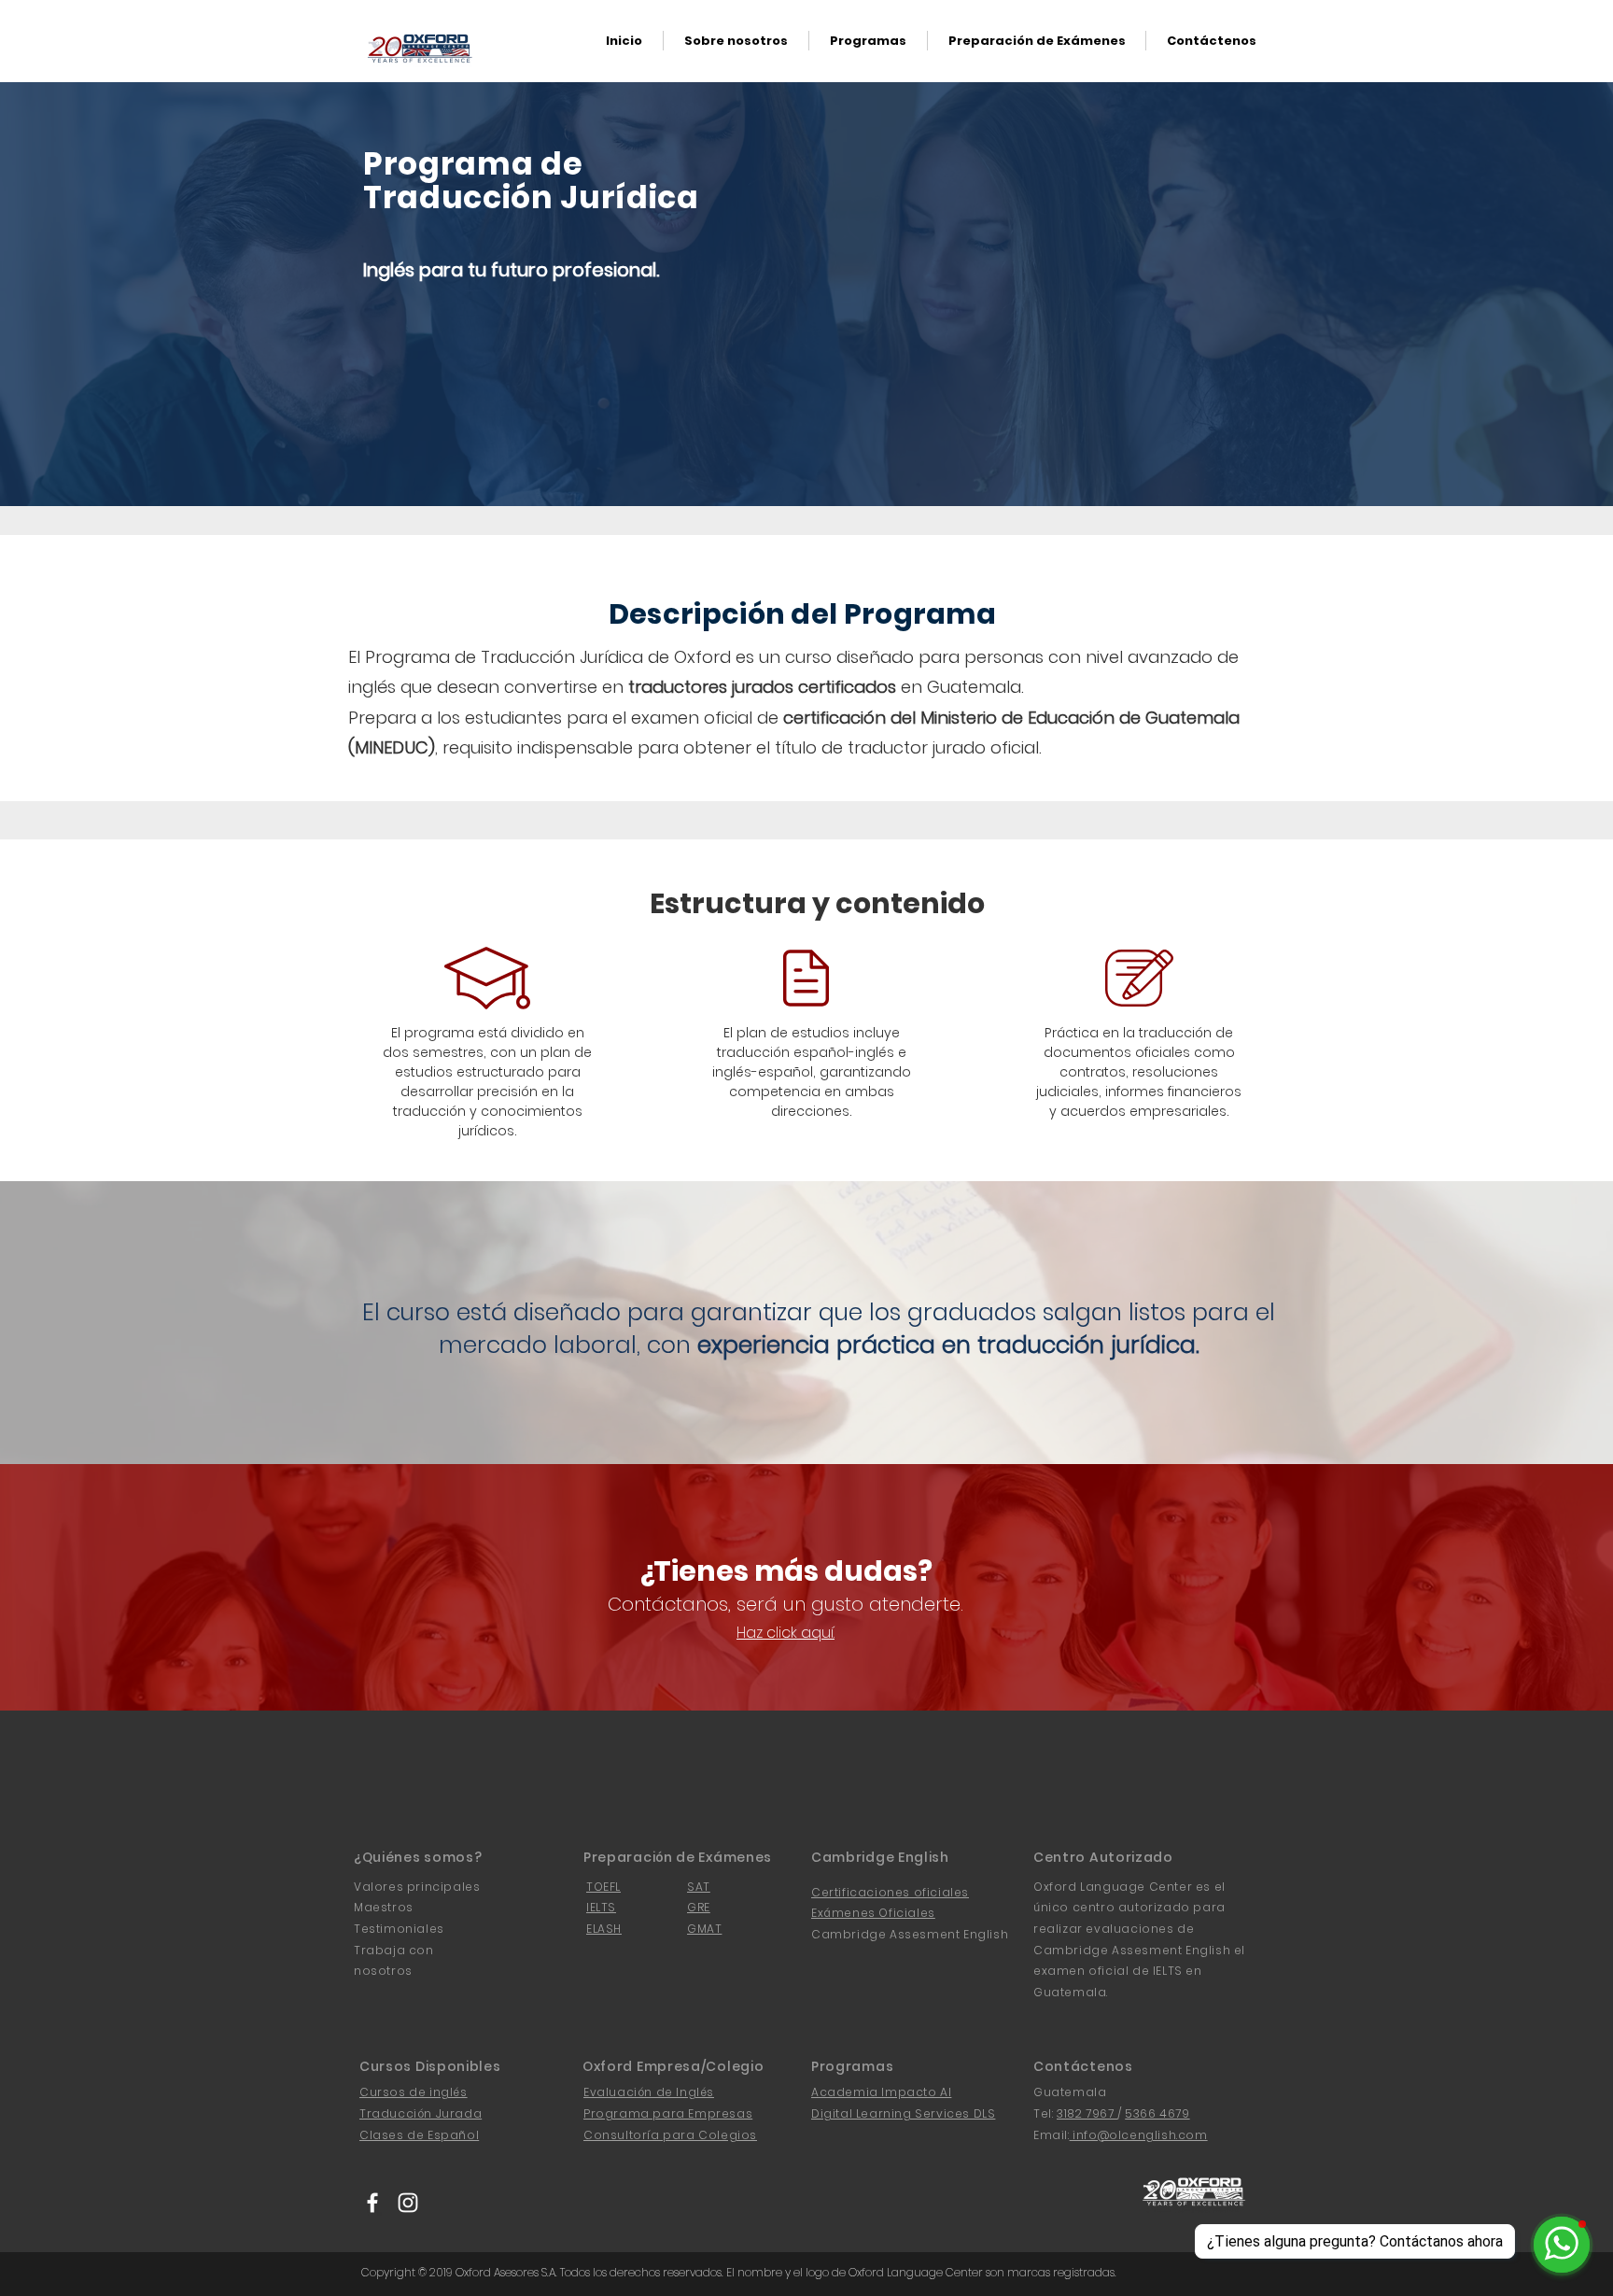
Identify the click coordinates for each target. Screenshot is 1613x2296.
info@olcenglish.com (1139, 2135)
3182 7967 (1087, 2113)
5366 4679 (1157, 2113)
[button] (868, 41)
